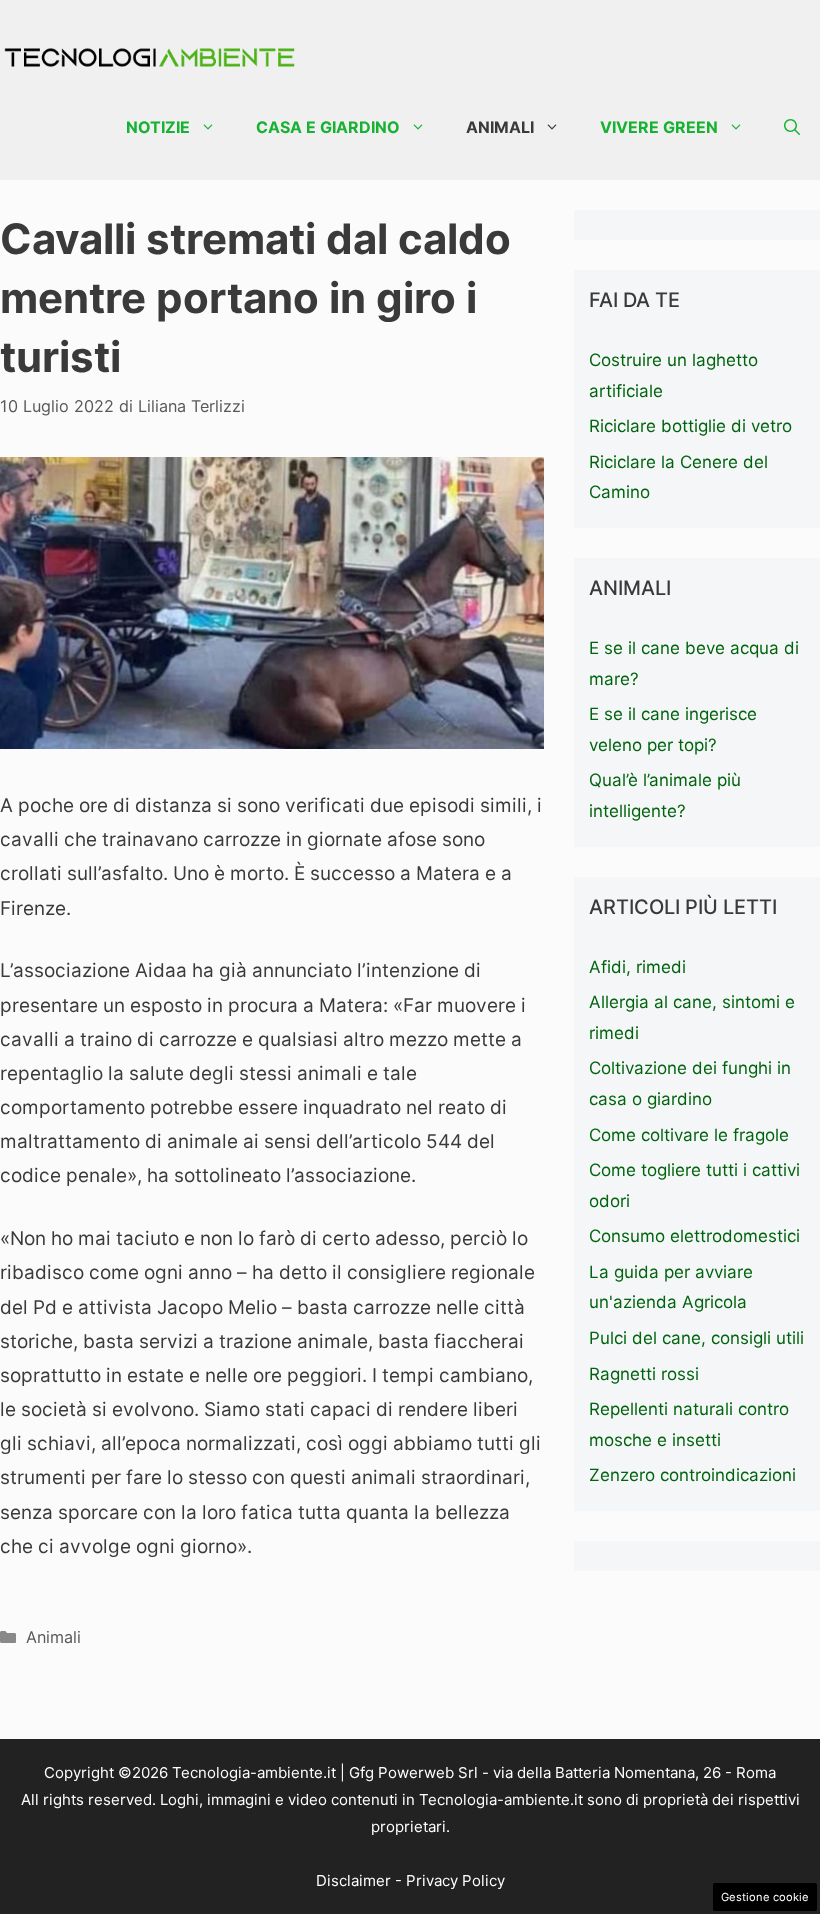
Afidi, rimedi (637, 967)
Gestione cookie (765, 1897)
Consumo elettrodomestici (694, 1236)
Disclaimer (353, 1880)
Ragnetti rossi (644, 1374)
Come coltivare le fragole (689, 1135)
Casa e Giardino (328, 127)
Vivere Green (659, 127)
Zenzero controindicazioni (692, 1475)
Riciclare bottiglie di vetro (690, 426)
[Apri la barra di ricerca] (792, 127)
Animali (500, 127)
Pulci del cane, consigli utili (696, 1338)
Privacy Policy (455, 1880)
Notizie (158, 127)
